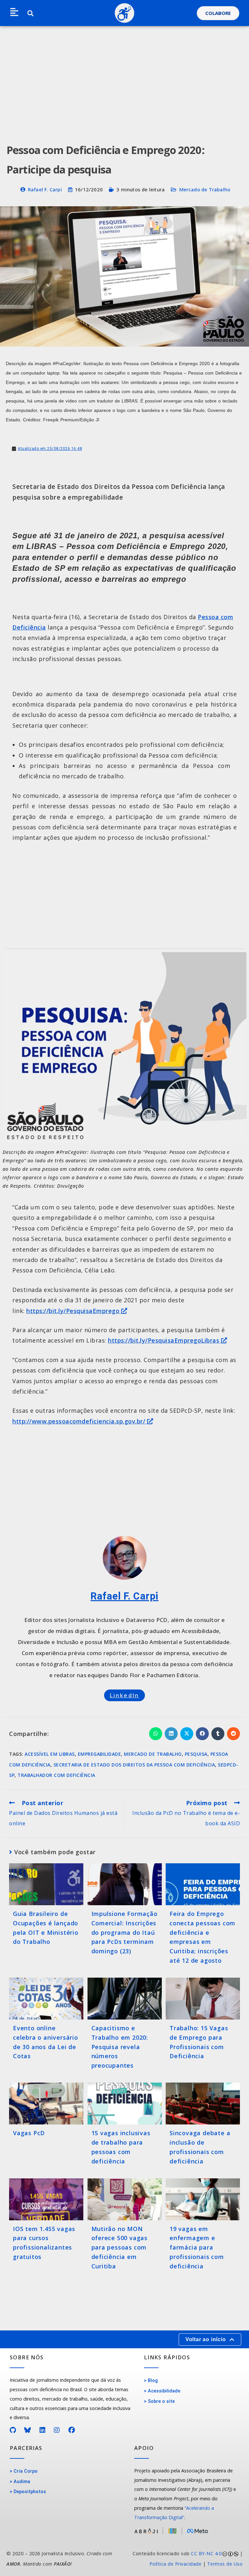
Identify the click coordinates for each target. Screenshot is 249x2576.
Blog (153, 2381)
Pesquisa (196, 1754)
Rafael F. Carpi (45, 189)
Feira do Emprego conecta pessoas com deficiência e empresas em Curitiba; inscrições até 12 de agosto (202, 1937)
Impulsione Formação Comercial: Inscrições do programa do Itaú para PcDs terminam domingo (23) (124, 1932)
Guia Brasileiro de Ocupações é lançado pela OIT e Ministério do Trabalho (46, 1928)
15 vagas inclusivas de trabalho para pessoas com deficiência (121, 2147)
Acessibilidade (164, 2391)
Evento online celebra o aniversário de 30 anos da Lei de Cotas (46, 2042)
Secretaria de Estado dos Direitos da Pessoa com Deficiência (134, 1765)
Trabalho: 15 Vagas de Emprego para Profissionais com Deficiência (199, 2042)
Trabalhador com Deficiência (56, 1775)
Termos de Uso (225, 2564)
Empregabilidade (100, 1754)
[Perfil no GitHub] (13, 2430)
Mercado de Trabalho (205, 189)
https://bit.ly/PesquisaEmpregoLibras (165, 1340)
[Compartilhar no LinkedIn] (171, 1734)
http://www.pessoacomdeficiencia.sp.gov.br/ (80, 1421)
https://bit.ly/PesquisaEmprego (74, 1311)
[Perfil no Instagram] (57, 2430)
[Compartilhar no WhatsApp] (156, 1734)
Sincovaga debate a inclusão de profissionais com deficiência (200, 2147)
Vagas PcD (29, 2133)
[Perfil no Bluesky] (28, 2430)
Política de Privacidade (176, 2564)
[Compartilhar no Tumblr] (218, 1734)
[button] (14, 13)
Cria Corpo (26, 2471)
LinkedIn (125, 1695)
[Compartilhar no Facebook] (202, 1734)
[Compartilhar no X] (187, 1734)
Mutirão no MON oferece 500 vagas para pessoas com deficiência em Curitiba (120, 2247)
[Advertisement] (124, 75)
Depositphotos (30, 2492)
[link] (187, 2559)
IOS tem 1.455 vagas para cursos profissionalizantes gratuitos (44, 2243)
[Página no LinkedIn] (43, 2430)
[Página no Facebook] (72, 2430)
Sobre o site (161, 2401)
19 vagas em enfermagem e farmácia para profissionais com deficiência (197, 2247)
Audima (22, 2482)
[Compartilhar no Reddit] (233, 1734)
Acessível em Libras (50, 1754)
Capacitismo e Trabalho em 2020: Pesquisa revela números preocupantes (120, 2047)
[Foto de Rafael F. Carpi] (125, 1558)
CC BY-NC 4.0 (206, 2553)
